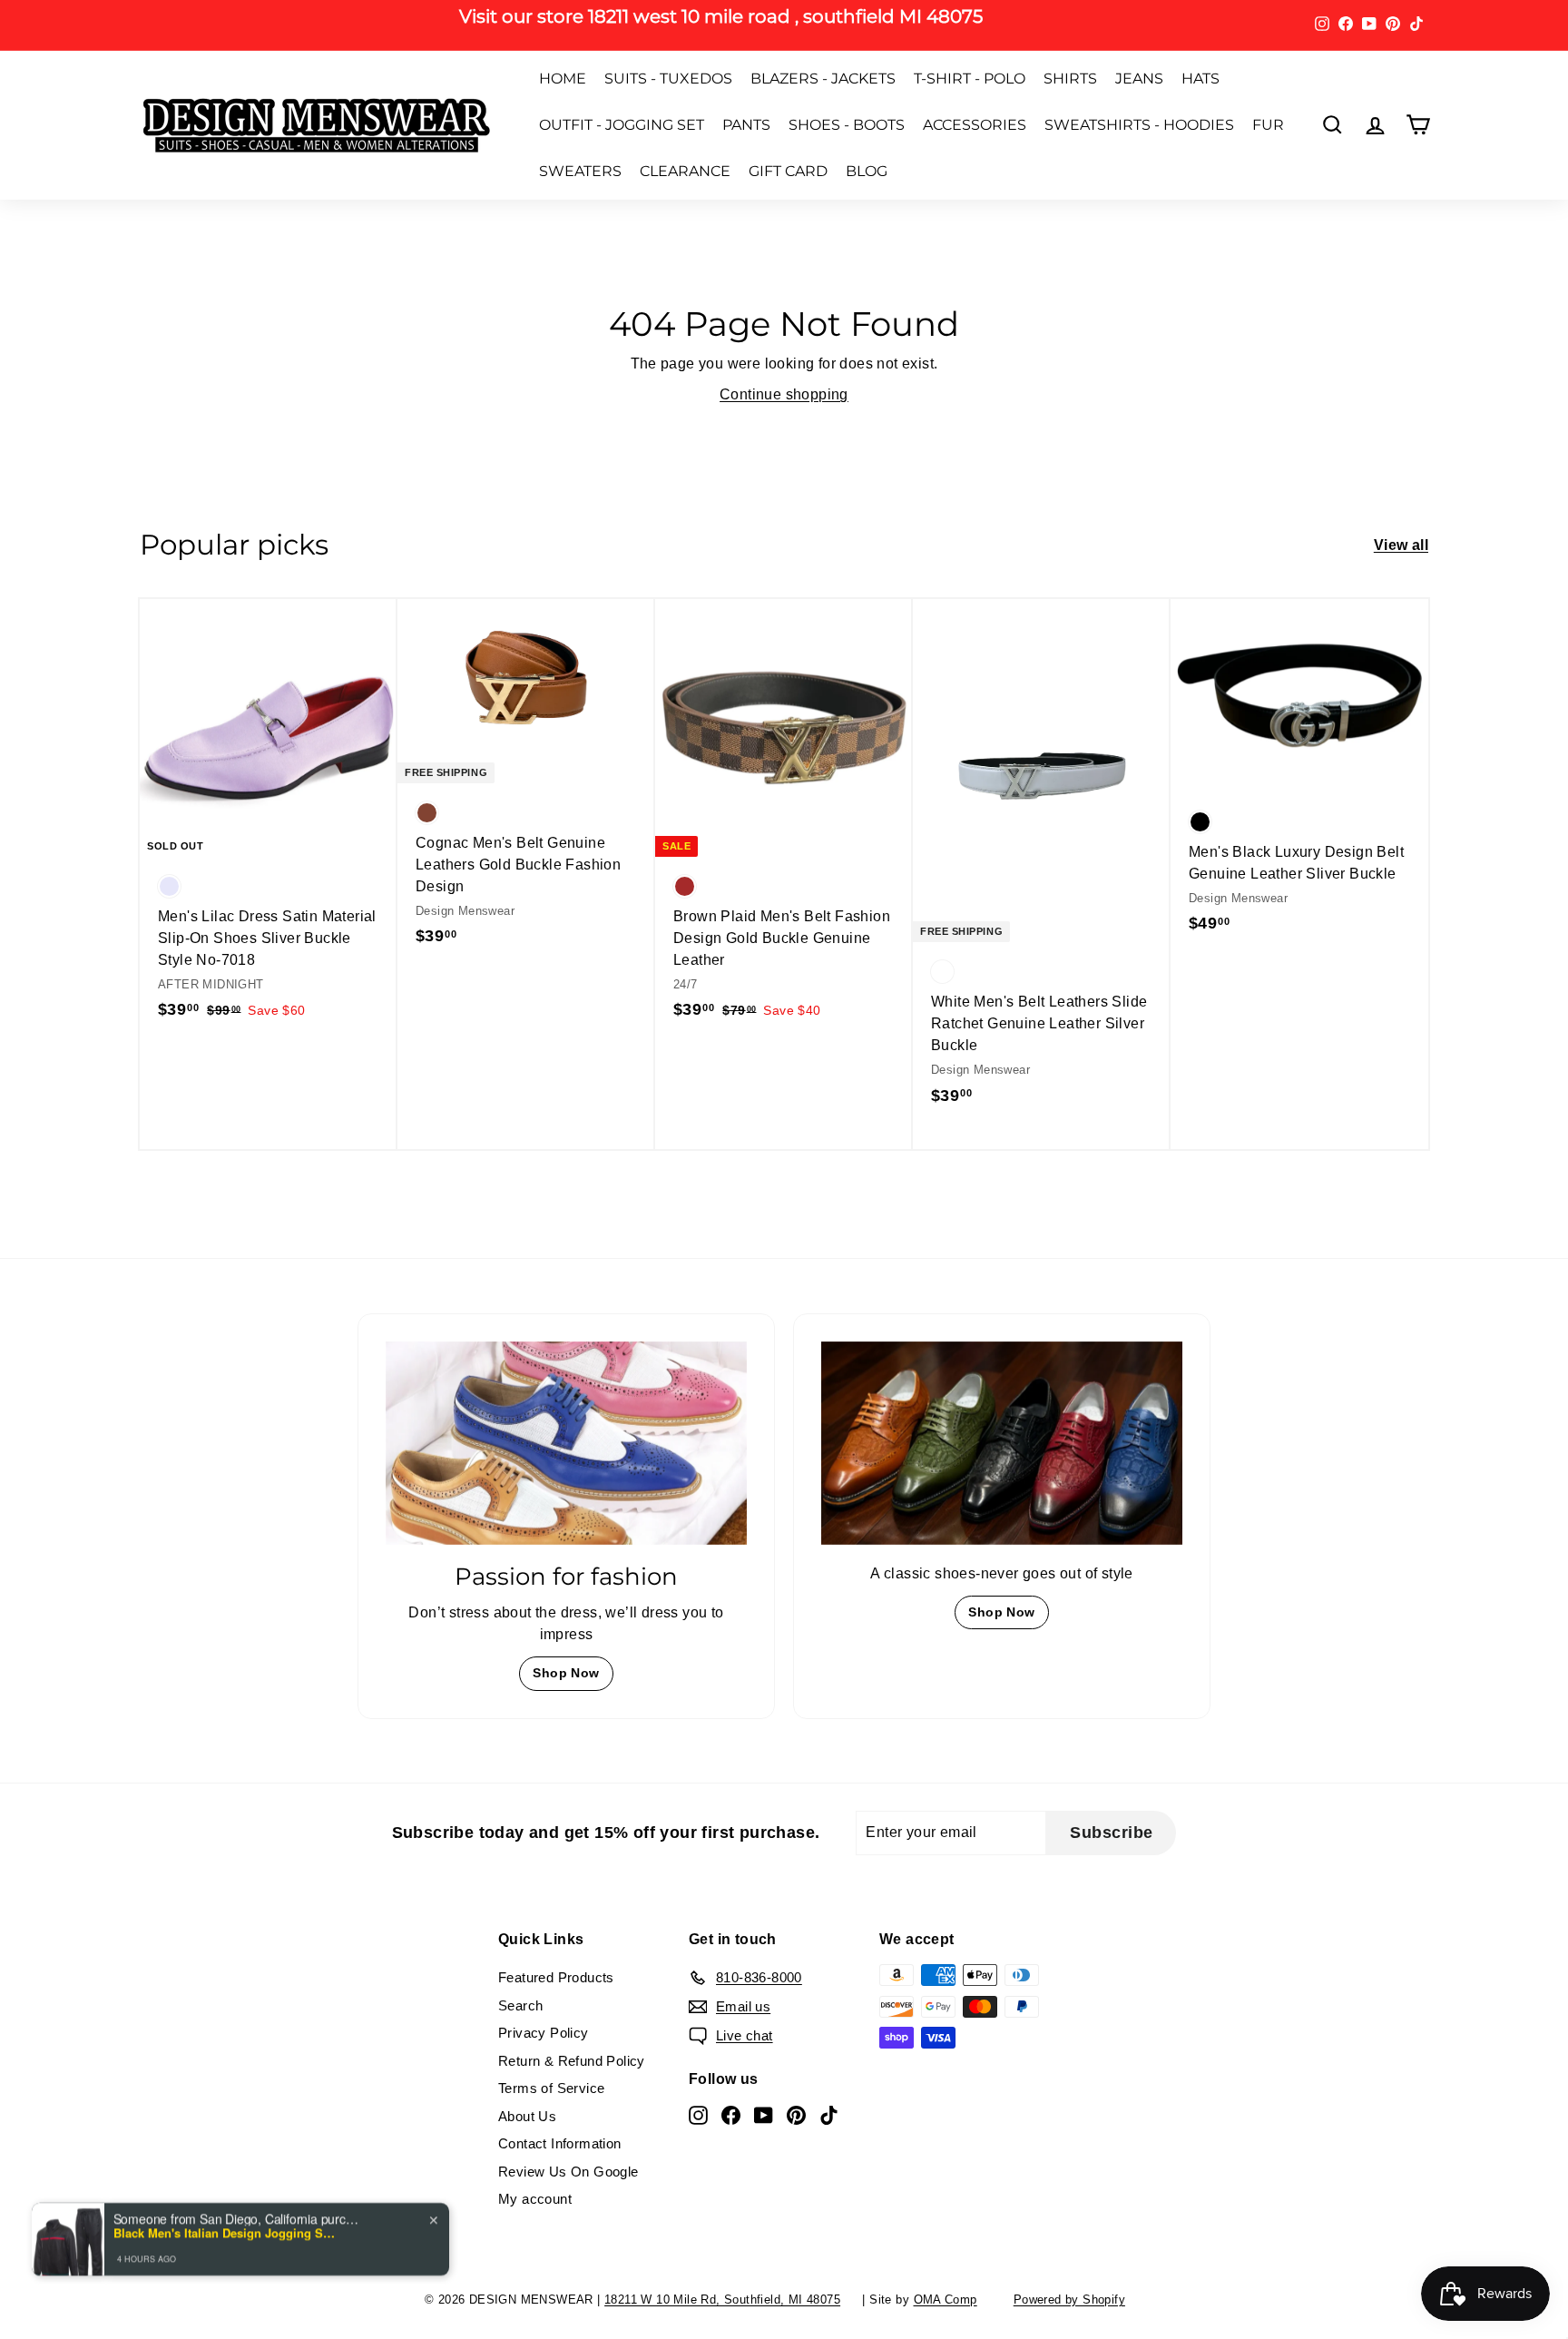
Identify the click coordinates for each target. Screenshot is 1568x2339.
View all (1401, 545)
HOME (563, 79)
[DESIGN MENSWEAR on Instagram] (698, 2114)
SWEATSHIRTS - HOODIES (1139, 125)
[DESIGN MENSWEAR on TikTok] (829, 2114)
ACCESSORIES (975, 125)
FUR (1268, 125)
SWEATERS (580, 171)
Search (520, 2005)
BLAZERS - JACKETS (823, 79)
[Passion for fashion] (566, 1443)
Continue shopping (784, 394)
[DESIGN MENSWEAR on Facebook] (731, 2114)
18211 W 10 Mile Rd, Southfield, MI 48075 (722, 2300)
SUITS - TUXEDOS (668, 79)
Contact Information (560, 2143)
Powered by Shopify (1069, 2300)
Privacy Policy (544, 2033)
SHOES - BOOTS (847, 125)
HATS (1200, 79)
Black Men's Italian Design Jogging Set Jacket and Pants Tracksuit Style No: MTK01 (227, 2217)
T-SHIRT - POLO (970, 79)
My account (535, 2199)
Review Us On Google (568, 2172)
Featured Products (556, 1977)
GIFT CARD (788, 171)
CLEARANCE (685, 171)
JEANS (1139, 79)
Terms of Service (551, 2088)
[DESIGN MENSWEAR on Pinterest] (796, 2114)
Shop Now (566, 1673)
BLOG (867, 171)
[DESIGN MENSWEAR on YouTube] (764, 2114)
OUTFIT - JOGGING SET (622, 125)
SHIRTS (1070, 79)
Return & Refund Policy (572, 2061)
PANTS (746, 125)
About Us (527, 2116)
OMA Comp (946, 2300)
